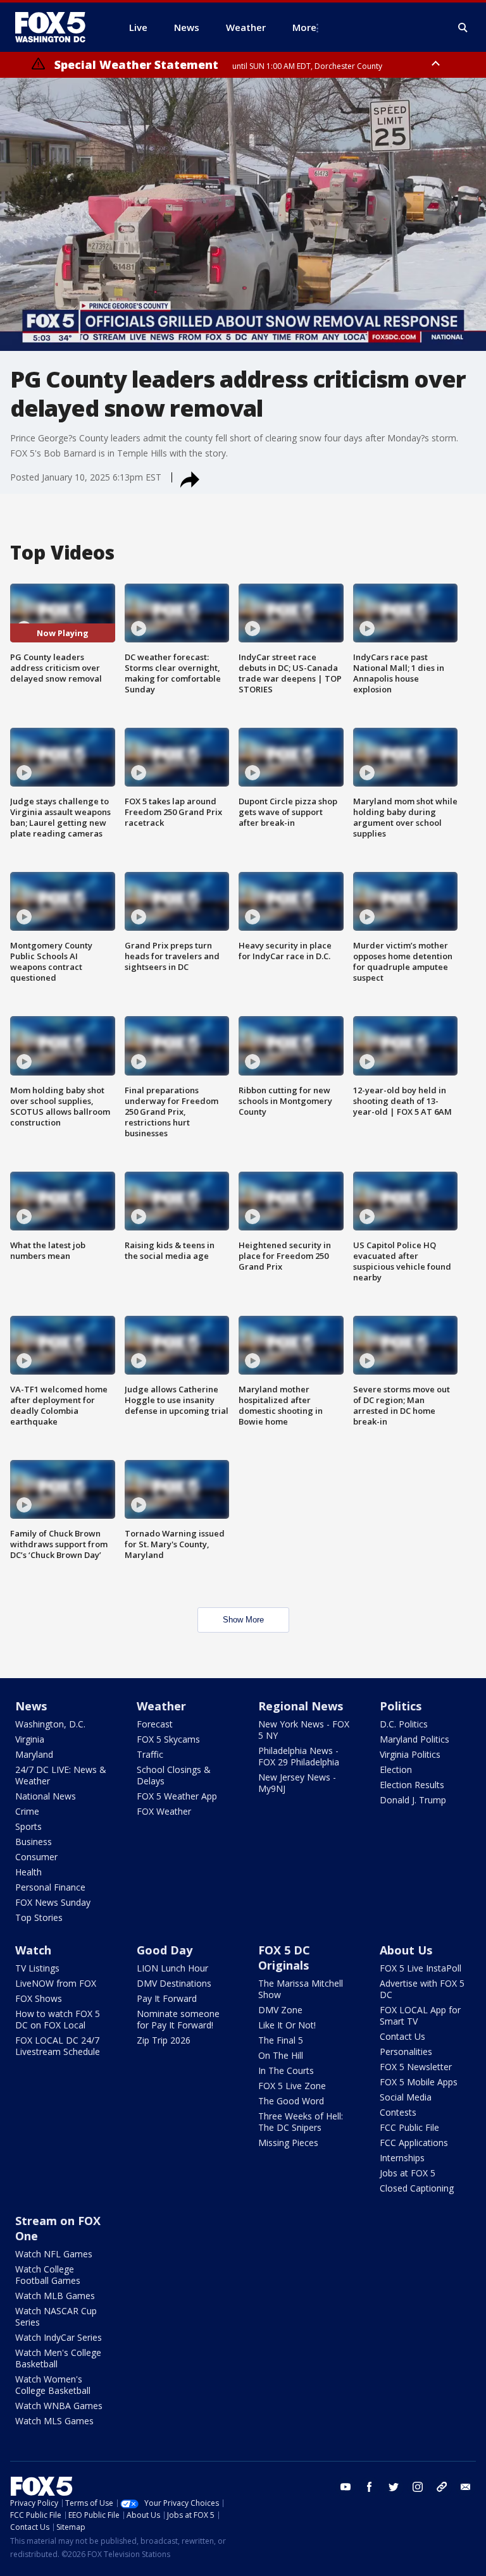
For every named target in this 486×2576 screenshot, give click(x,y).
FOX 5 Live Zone (292, 2086)
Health (28, 1872)
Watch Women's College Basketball (53, 2385)
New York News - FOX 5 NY (304, 1730)
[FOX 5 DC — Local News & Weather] (57, 27)
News (31, 1706)
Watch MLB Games (55, 2296)
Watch (33, 1950)
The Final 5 (281, 2040)
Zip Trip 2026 (164, 2040)
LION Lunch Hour (172, 1968)
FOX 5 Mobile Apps (419, 2082)
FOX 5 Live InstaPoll (421, 1968)
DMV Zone (280, 2010)
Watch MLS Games (54, 2421)
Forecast (155, 1724)
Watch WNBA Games (59, 2406)
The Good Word (291, 2101)
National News (46, 1796)
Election (396, 1769)
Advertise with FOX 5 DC (422, 1989)
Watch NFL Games (54, 2254)
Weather (161, 1706)
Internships (402, 2158)
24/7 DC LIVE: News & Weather (61, 1775)
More (304, 27)
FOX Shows (39, 1998)
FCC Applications (414, 2143)
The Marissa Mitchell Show (301, 1989)
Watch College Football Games (48, 2275)
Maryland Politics (414, 1739)
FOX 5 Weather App (177, 1796)
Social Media (406, 2097)
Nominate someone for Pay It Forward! (178, 2019)
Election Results (412, 1785)
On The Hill (281, 2055)
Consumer (36, 1857)
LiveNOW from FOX (56, 1983)
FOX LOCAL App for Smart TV (420, 2015)
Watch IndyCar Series (59, 2337)
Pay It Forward (167, 1998)
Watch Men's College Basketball (58, 2358)
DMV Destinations (174, 1983)
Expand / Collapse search (463, 28)
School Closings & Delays (174, 1775)
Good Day (165, 1950)
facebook (370, 2487)
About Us (406, 1950)
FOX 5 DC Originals (284, 1958)
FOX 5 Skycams (168, 1739)
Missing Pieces (288, 2143)
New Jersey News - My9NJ (297, 1783)
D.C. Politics (404, 1724)
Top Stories (39, 1917)
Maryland (34, 1754)
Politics (401, 1706)
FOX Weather (164, 1811)
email (466, 2487)
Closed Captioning (417, 2188)
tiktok (442, 2487)
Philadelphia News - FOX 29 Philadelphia (299, 1756)
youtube (346, 2487)
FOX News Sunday (53, 1902)
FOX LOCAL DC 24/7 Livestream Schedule (58, 2046)
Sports (28, 1826)
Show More (243, 1620)
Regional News (301, 1706)
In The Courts (286, 2070)
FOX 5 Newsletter (416, 2067)
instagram (418, 2487)
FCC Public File (409, 2127)
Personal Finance (50, 1887)
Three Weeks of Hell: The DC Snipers (301, 2122)
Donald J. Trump (413, 1800)
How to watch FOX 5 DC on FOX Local (58, 2019)
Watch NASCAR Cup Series (56, 2316)
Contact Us (402, 2036)
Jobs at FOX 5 (408, 2173)
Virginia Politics (410, 1754)
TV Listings (37, 1968)
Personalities (406, 2052)
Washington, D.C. (50, 1724)
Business (34, 1842)
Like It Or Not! (287, 2025)
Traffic (150, 1754)
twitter (394, 2487)
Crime (27, 1811)
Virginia (30, 1739)
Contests (398, 2112)
